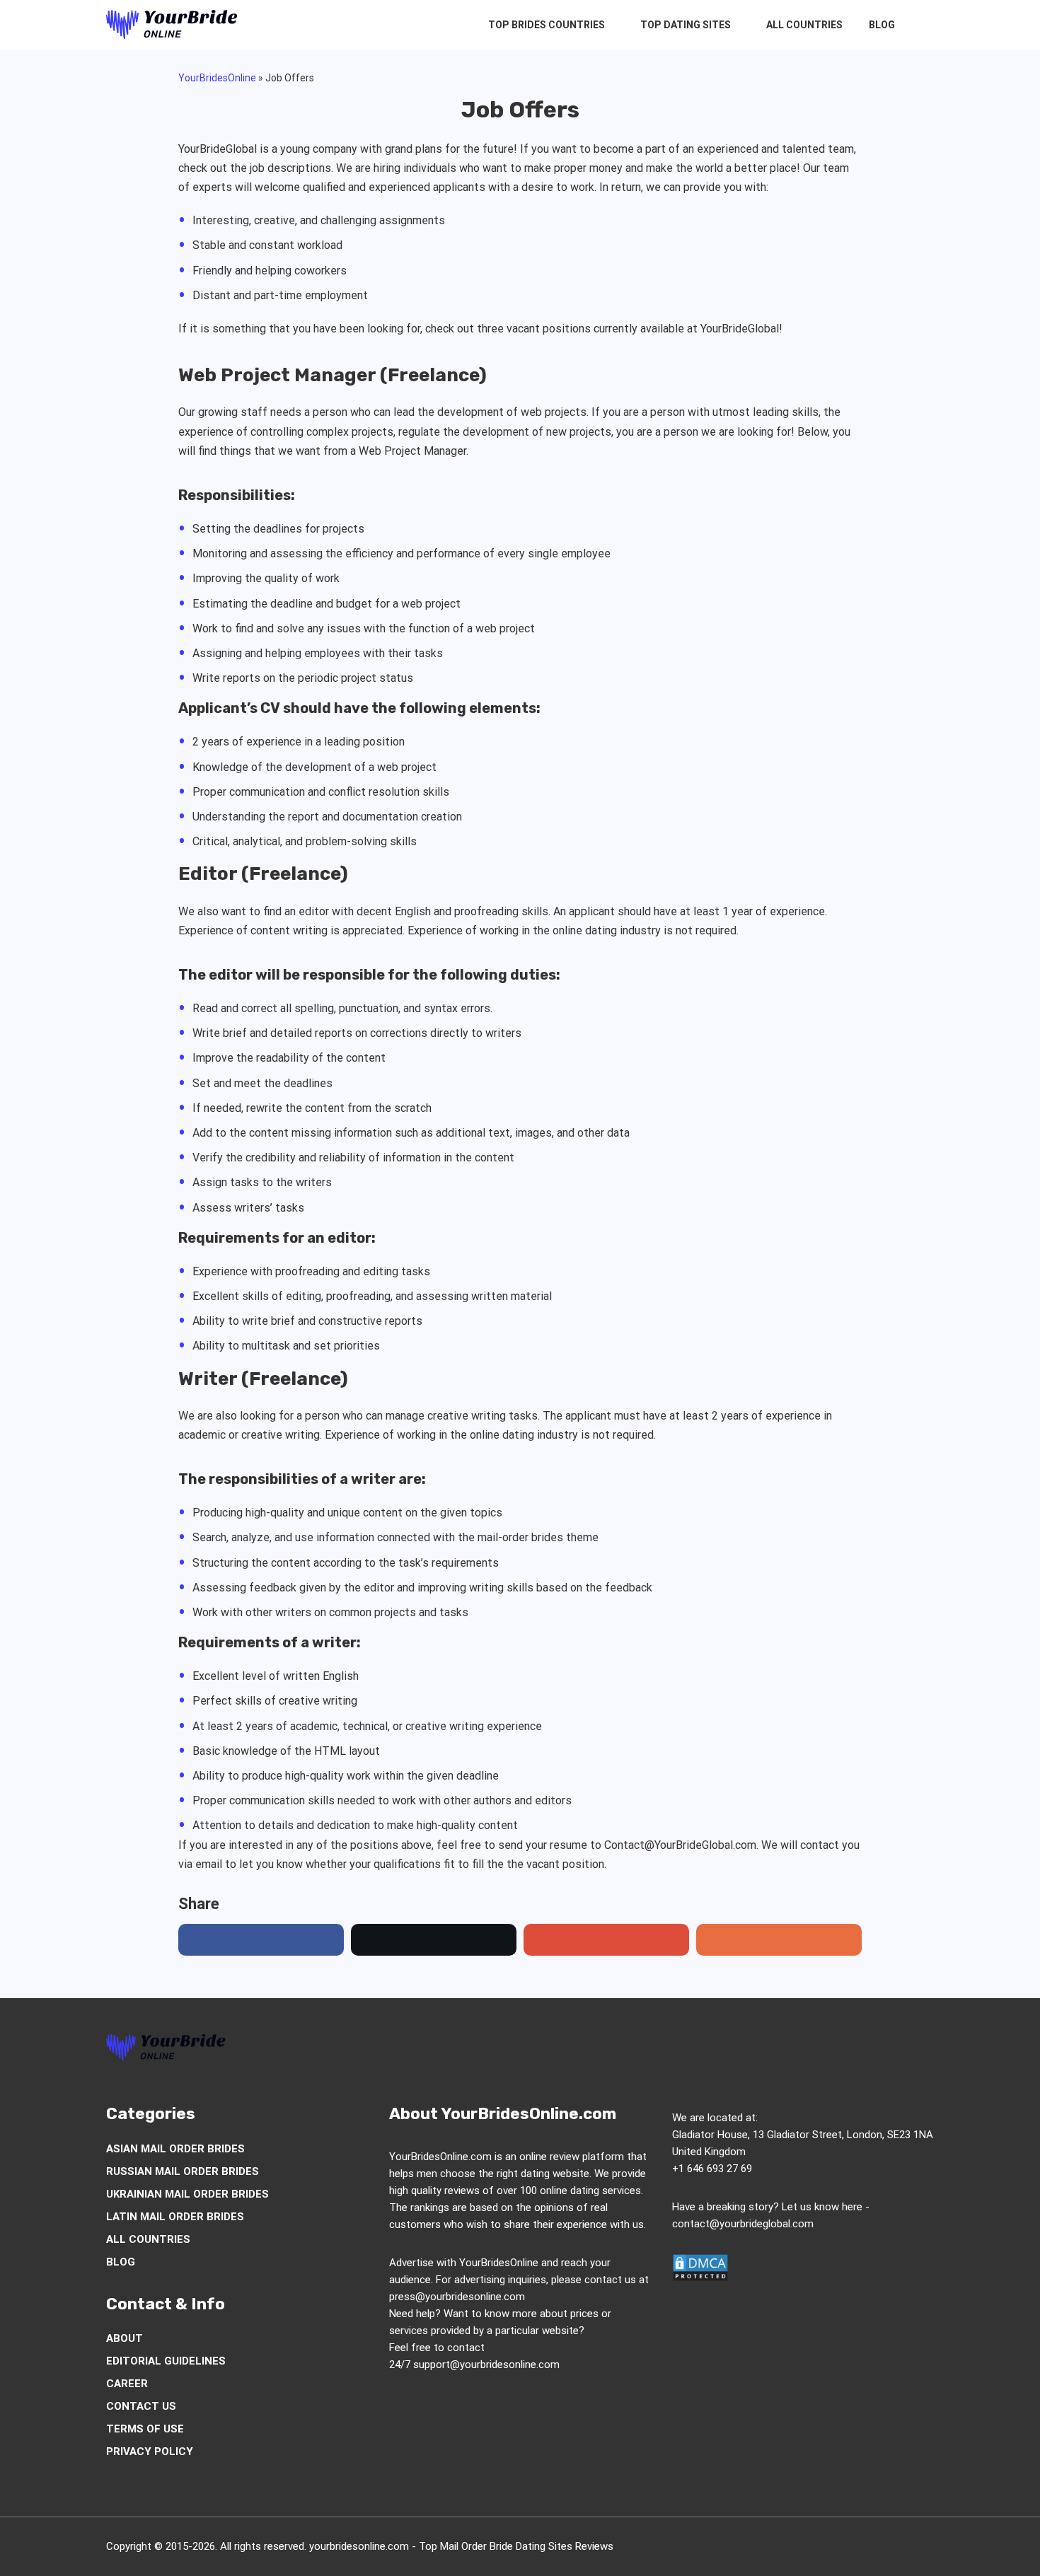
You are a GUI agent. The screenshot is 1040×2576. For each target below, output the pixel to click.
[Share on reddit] (779, 1940)
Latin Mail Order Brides (175, 2217)
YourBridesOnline (217, 78)
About (125, 2338)
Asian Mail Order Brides (175, 2149)
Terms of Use (145, 2429)
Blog (882, 25)
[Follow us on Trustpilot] (896, 2050)
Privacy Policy (150, 2452)
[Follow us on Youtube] (869, 2050)
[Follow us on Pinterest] (843, 2050)
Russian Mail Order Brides (183, 2171)
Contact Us (141, 2406)
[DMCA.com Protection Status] (700, 2278)
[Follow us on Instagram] (816, 2050)
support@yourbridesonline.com (486, 2365)
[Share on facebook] (261, 1940)
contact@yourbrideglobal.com (743, 2224)
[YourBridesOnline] (172, 25)
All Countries (804, 25)
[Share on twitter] (434, 1940)
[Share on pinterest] (606, 1940)
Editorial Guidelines (166, 2361)
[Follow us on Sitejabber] (923, 2050)
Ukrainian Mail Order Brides (187, 2194)
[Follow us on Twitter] (789, 2050)
